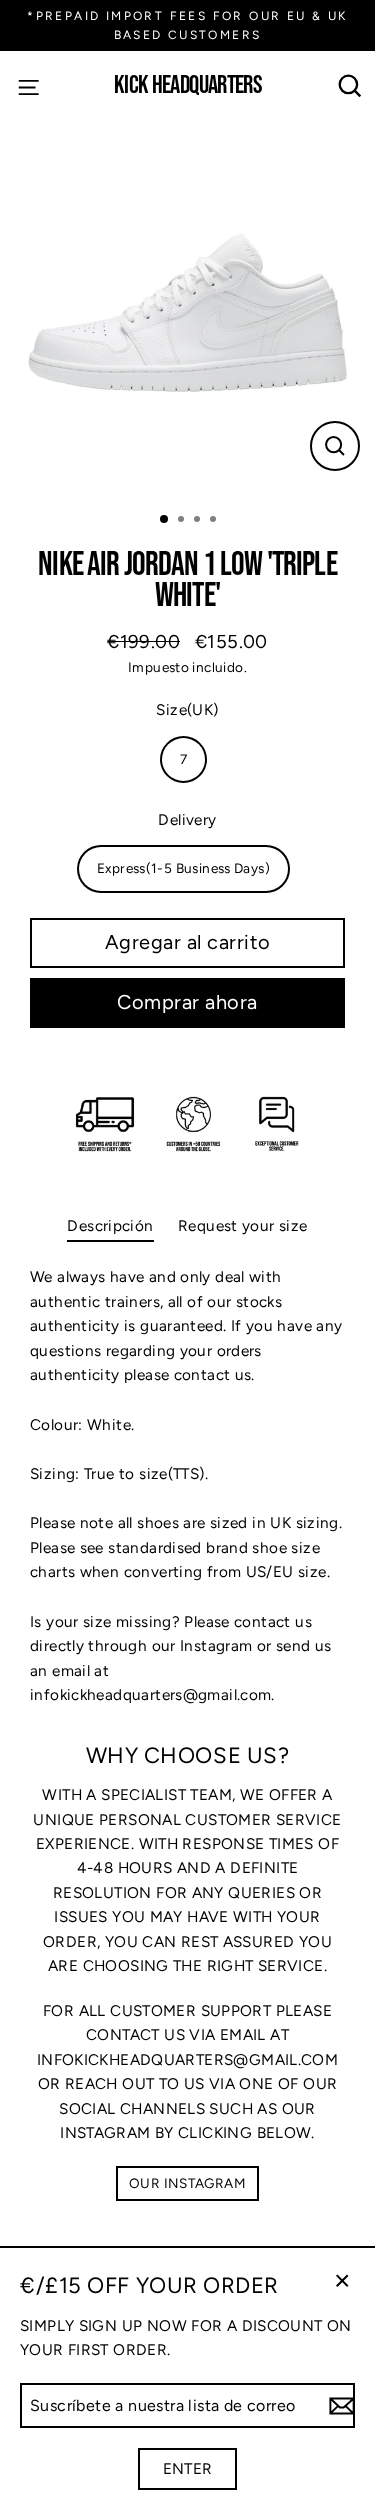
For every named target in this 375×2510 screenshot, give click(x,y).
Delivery (187, 819)
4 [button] (215, 521)
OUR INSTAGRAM (187, 2183)
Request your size (243, 1225)
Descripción (110, 1225)
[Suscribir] (339, 2406)
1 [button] (165, 520)
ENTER (188, 2468)
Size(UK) (187, 709)
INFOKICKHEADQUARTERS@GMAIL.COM (187, 2059)
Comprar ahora (187, 1002)
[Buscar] (350, 86)
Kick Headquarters (187, 86)
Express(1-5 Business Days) (183, 868)
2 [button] (183, 521)
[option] (187, 308)
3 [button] (199, 521)
